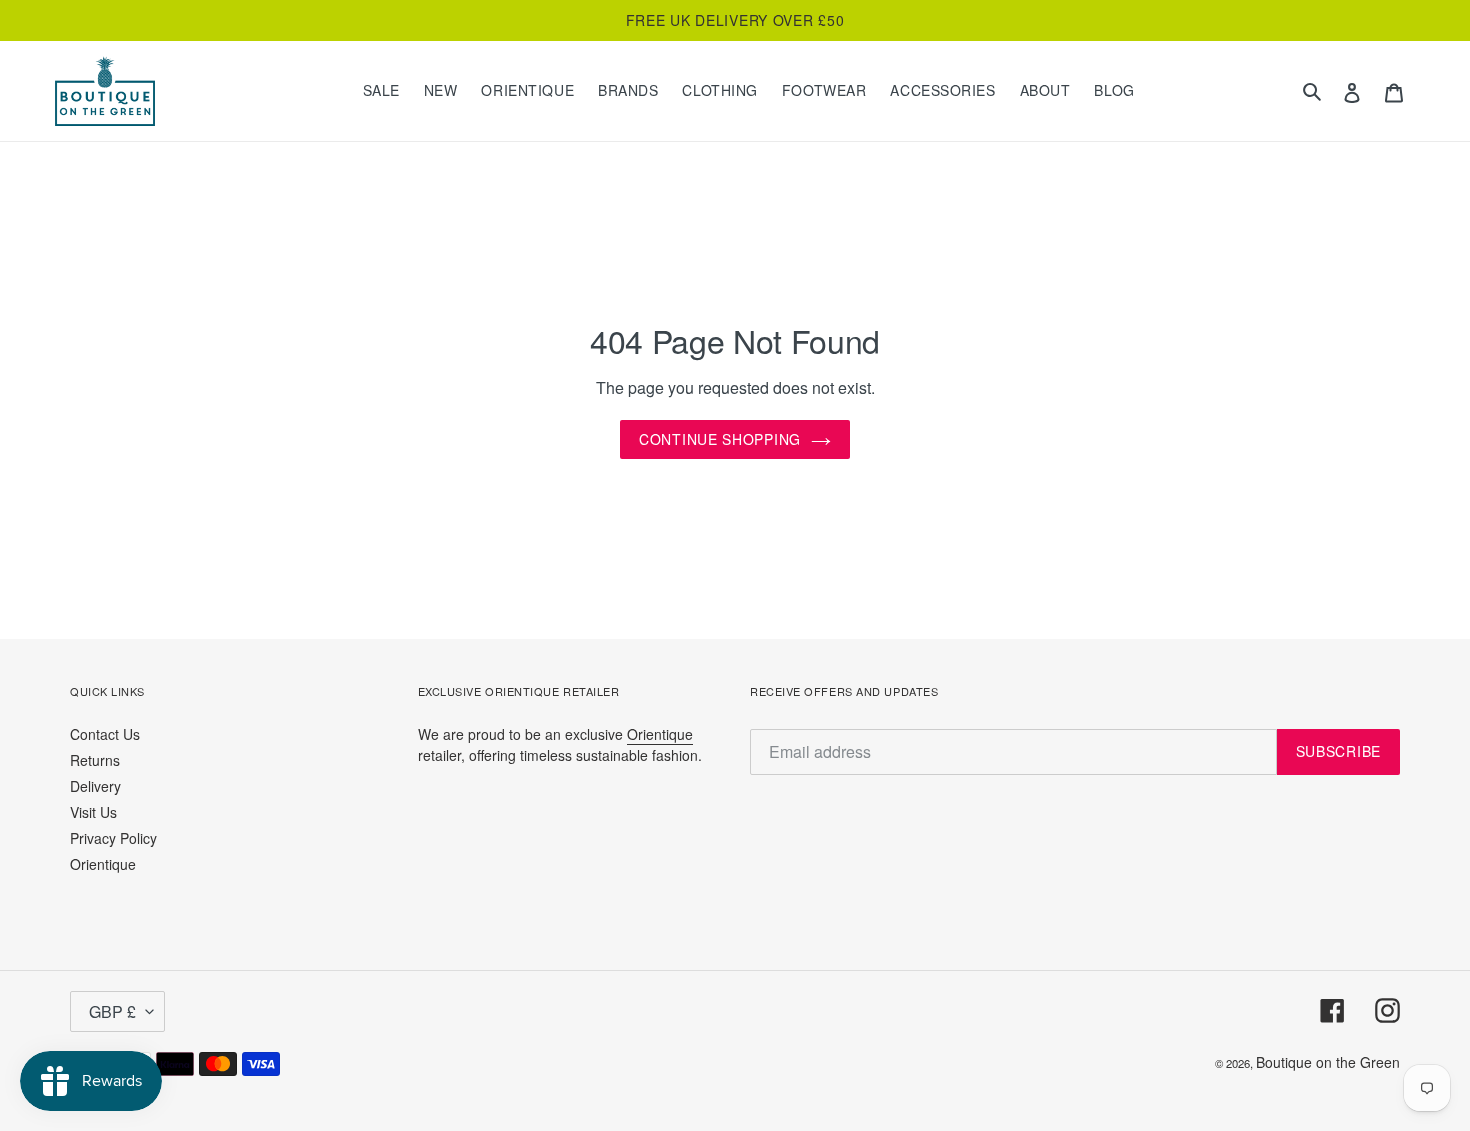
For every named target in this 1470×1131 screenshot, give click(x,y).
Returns (95, 760)
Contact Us (105, 734)
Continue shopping (720, 439)
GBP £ (112, 1011)
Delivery (95, 786)
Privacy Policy (113, 838)
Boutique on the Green (1328, 1062)
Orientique (103, 864)
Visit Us (93, 812)
